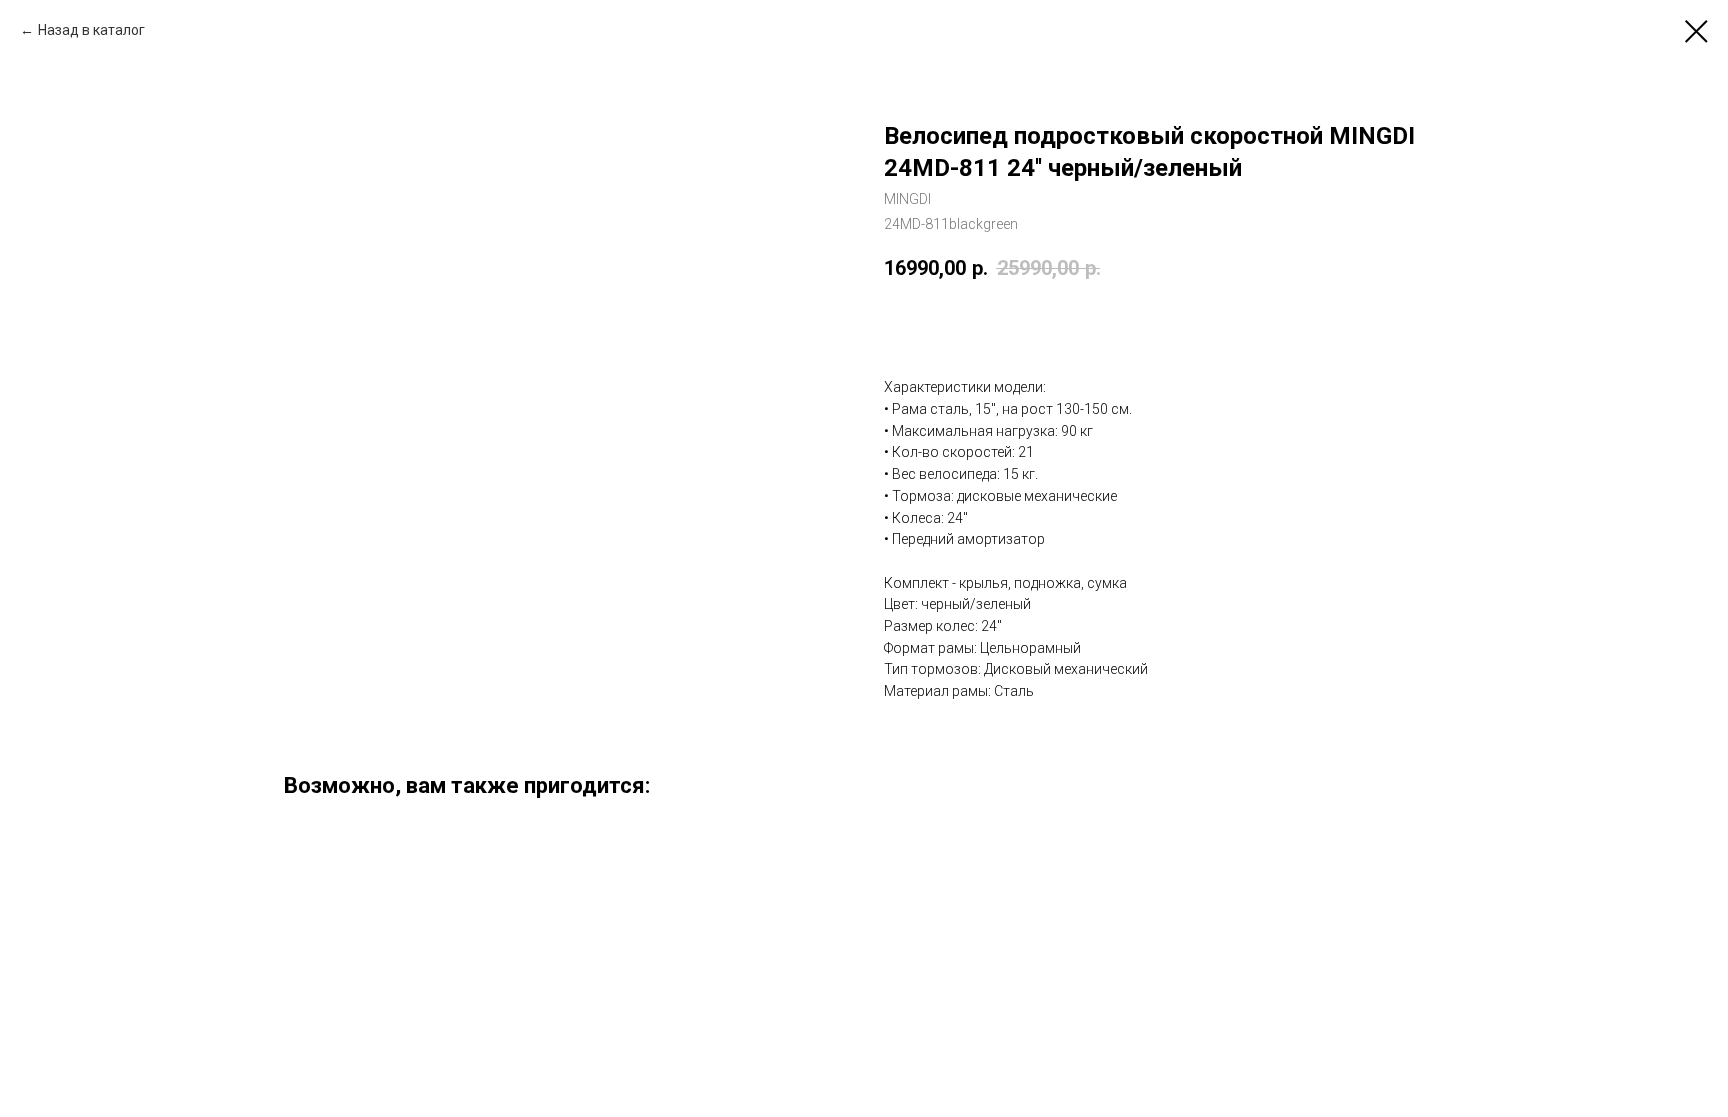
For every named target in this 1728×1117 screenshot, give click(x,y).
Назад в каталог (91, 30)
